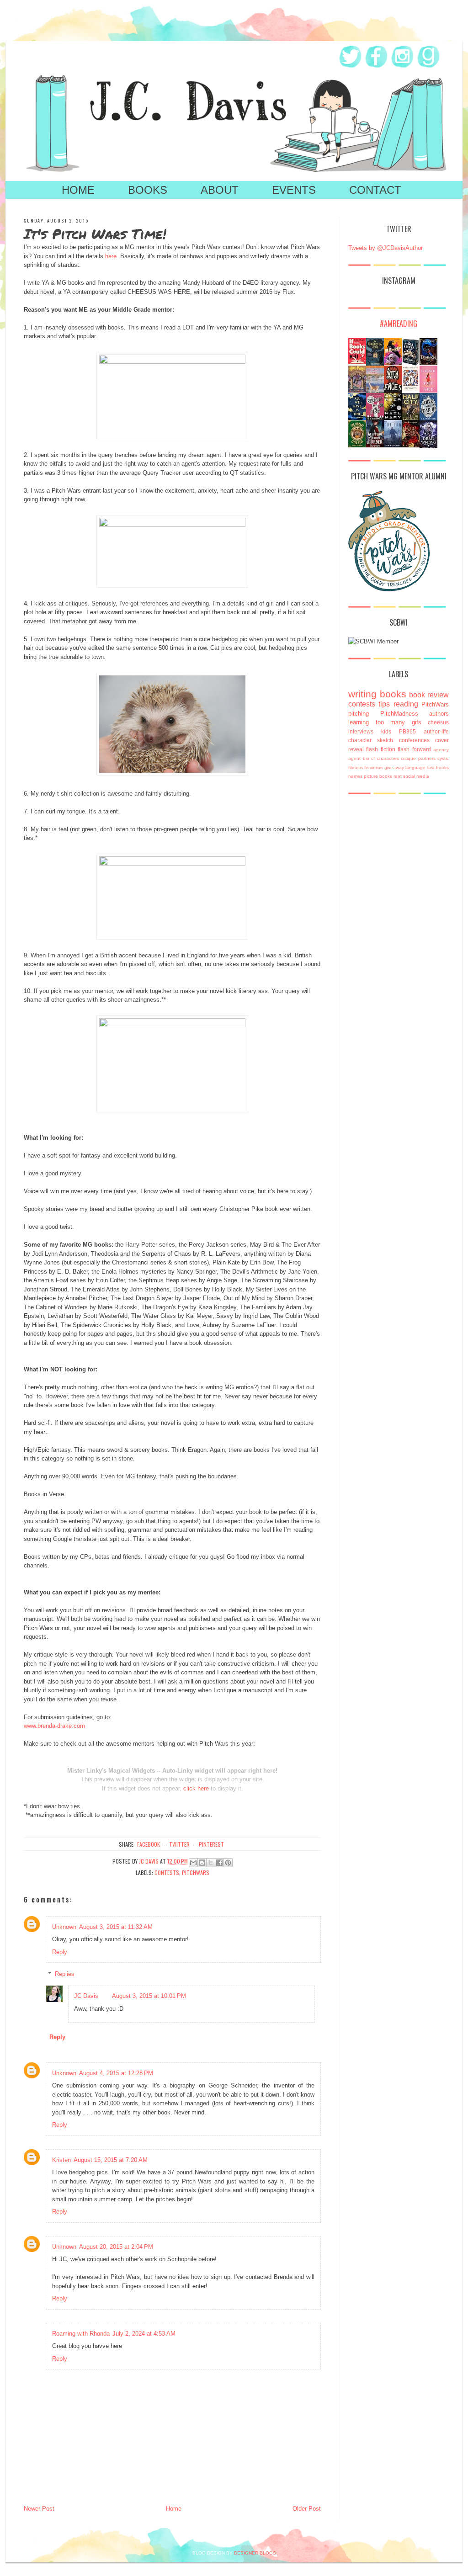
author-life (436, 731)
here (111, 256)
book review (429, 695)
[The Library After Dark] (357, 445)
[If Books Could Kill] (357, 362)
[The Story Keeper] (411, 364)
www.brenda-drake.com (54, 1726)
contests (167, 1872)
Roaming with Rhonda (81, 2334)
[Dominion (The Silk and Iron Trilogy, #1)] (428, 363)
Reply (60, 1952)
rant (398, 776)
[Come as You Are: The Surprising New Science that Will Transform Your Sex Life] (428, 390)
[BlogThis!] (202, 1863)
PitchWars (196, 1872)
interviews (361, 731)
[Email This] (193, 1863)
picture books (378, 776)
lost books (438, 767)
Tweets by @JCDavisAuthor (386, 248)
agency (441, 750)
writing (362, 694)
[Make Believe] (411, 389)
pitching (359, 714)
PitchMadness (399, 714)
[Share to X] (211, 1863)
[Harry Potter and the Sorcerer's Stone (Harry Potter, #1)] (357, 390)
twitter (179, 1844)
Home (78, 190)
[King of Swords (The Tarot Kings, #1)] (411, 445)
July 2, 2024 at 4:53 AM (144, 2334)
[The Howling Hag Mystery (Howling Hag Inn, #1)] (375, 364)
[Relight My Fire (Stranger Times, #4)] (375, 418)
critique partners (418, 758)
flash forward (414, 749)
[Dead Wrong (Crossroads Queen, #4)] (428, 447)
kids (386, 731)
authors (439, 714)
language (415, 767)
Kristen (61, 2160)
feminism (373, 767)
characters (388, 758)
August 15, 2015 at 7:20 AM (111, 2160)
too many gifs (399, 722)
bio (366, 758)
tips (384, 704)
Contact (375, 190)
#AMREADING (399, 324)
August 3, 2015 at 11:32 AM (116, 1927)
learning (359, 722)
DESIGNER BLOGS (255, 2553)
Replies (65, 1974)
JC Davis (86, 1996)
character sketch (371, 740)
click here (196, 1788)
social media (416, 776)
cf (373, 758)
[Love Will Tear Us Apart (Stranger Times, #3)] (428, 418)
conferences (414, 740)
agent (354, 758)
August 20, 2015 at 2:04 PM (116, 2247)
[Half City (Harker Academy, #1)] (411, 419)
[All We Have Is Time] (357, 418)
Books (148, 190)
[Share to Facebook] (219, 1863)
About (220, 190)
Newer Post (39, 2509)
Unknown (64, 1927)
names (355, 776)
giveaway (394, 767)
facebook (149, 1844)
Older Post (307, 2509)
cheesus (438, 722)
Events (294, 190)
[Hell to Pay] (393, 363)
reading (406, 704)
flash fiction (380, 749)
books (393, 694)
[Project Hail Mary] (393, 418)
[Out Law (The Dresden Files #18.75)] (393, 445)
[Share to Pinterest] (228, 1863)
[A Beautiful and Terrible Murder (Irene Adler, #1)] (375, 445)
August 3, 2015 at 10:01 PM (149, 1996)
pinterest (211, 1844)
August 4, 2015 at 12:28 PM (116, 2073)
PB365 (407, 731)
